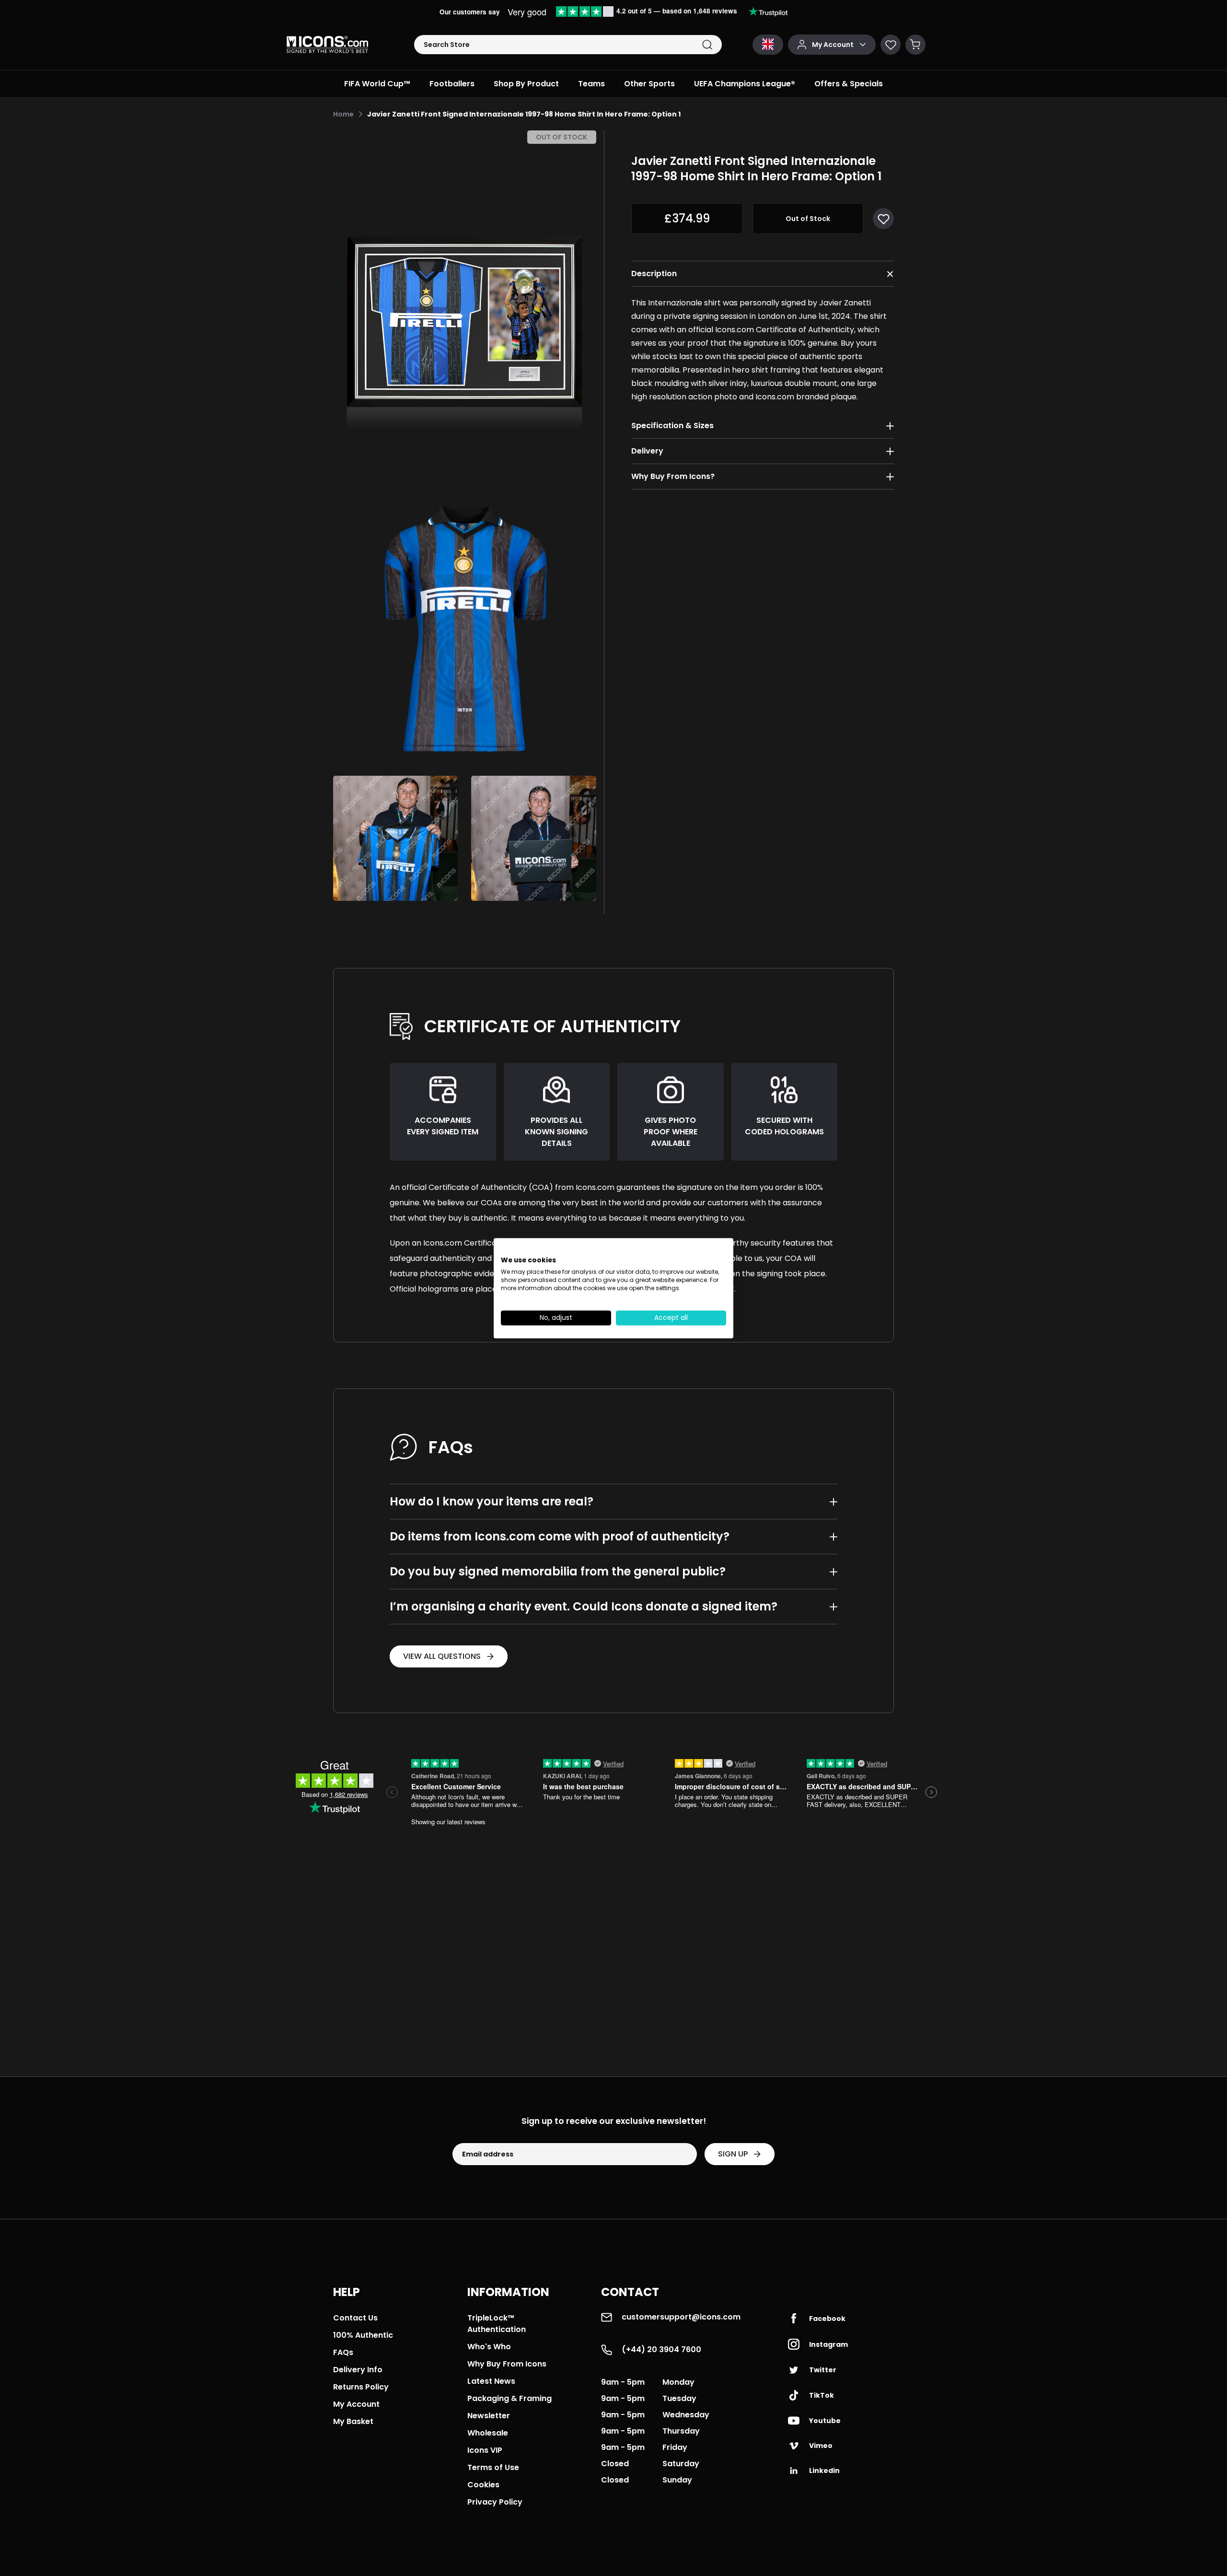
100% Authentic (363, 2335)
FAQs (343, 2352)
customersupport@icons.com (681, 2317)
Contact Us (355, 2318)
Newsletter (489, 2416)
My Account (356, 2404)
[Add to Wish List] (883, 219)
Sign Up (733, 2154)
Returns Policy (361, 2387)
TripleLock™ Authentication (497, 2324)
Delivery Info (358, 2370)
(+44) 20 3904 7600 (661, 2349)
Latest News (491, 2381)
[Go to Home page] (327, 45)
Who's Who (489, 2347)
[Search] (707, 45)
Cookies (483, 2485)
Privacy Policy (495, 2502)
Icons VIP (485, 2450)
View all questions (442, 1656)
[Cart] (915, 45)
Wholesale (488, 2433)
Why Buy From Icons (507, 2364)
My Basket (353, 2421)
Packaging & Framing (509, 2398)
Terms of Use (493, 2467)
